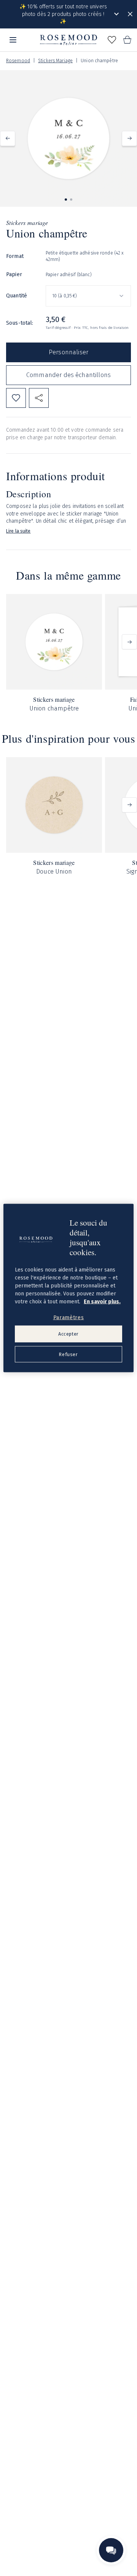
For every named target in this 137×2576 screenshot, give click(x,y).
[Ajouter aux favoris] (16, 398)
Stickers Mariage (55, 61)
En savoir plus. (102, 1301)
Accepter (68, 1334)
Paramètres (69, 1317)
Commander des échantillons (68, 375)
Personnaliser (68, 352)
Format (15, 256)
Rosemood (18, 61)
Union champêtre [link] (99, 61)
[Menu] (13, 40)
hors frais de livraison (109, 328)
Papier (14, 274)
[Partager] (39, 398)
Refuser (68, 1354)
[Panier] (127, 40)
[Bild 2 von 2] (71, 200)
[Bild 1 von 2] (66, 200)
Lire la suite (18, 531)
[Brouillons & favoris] (112, 40)
